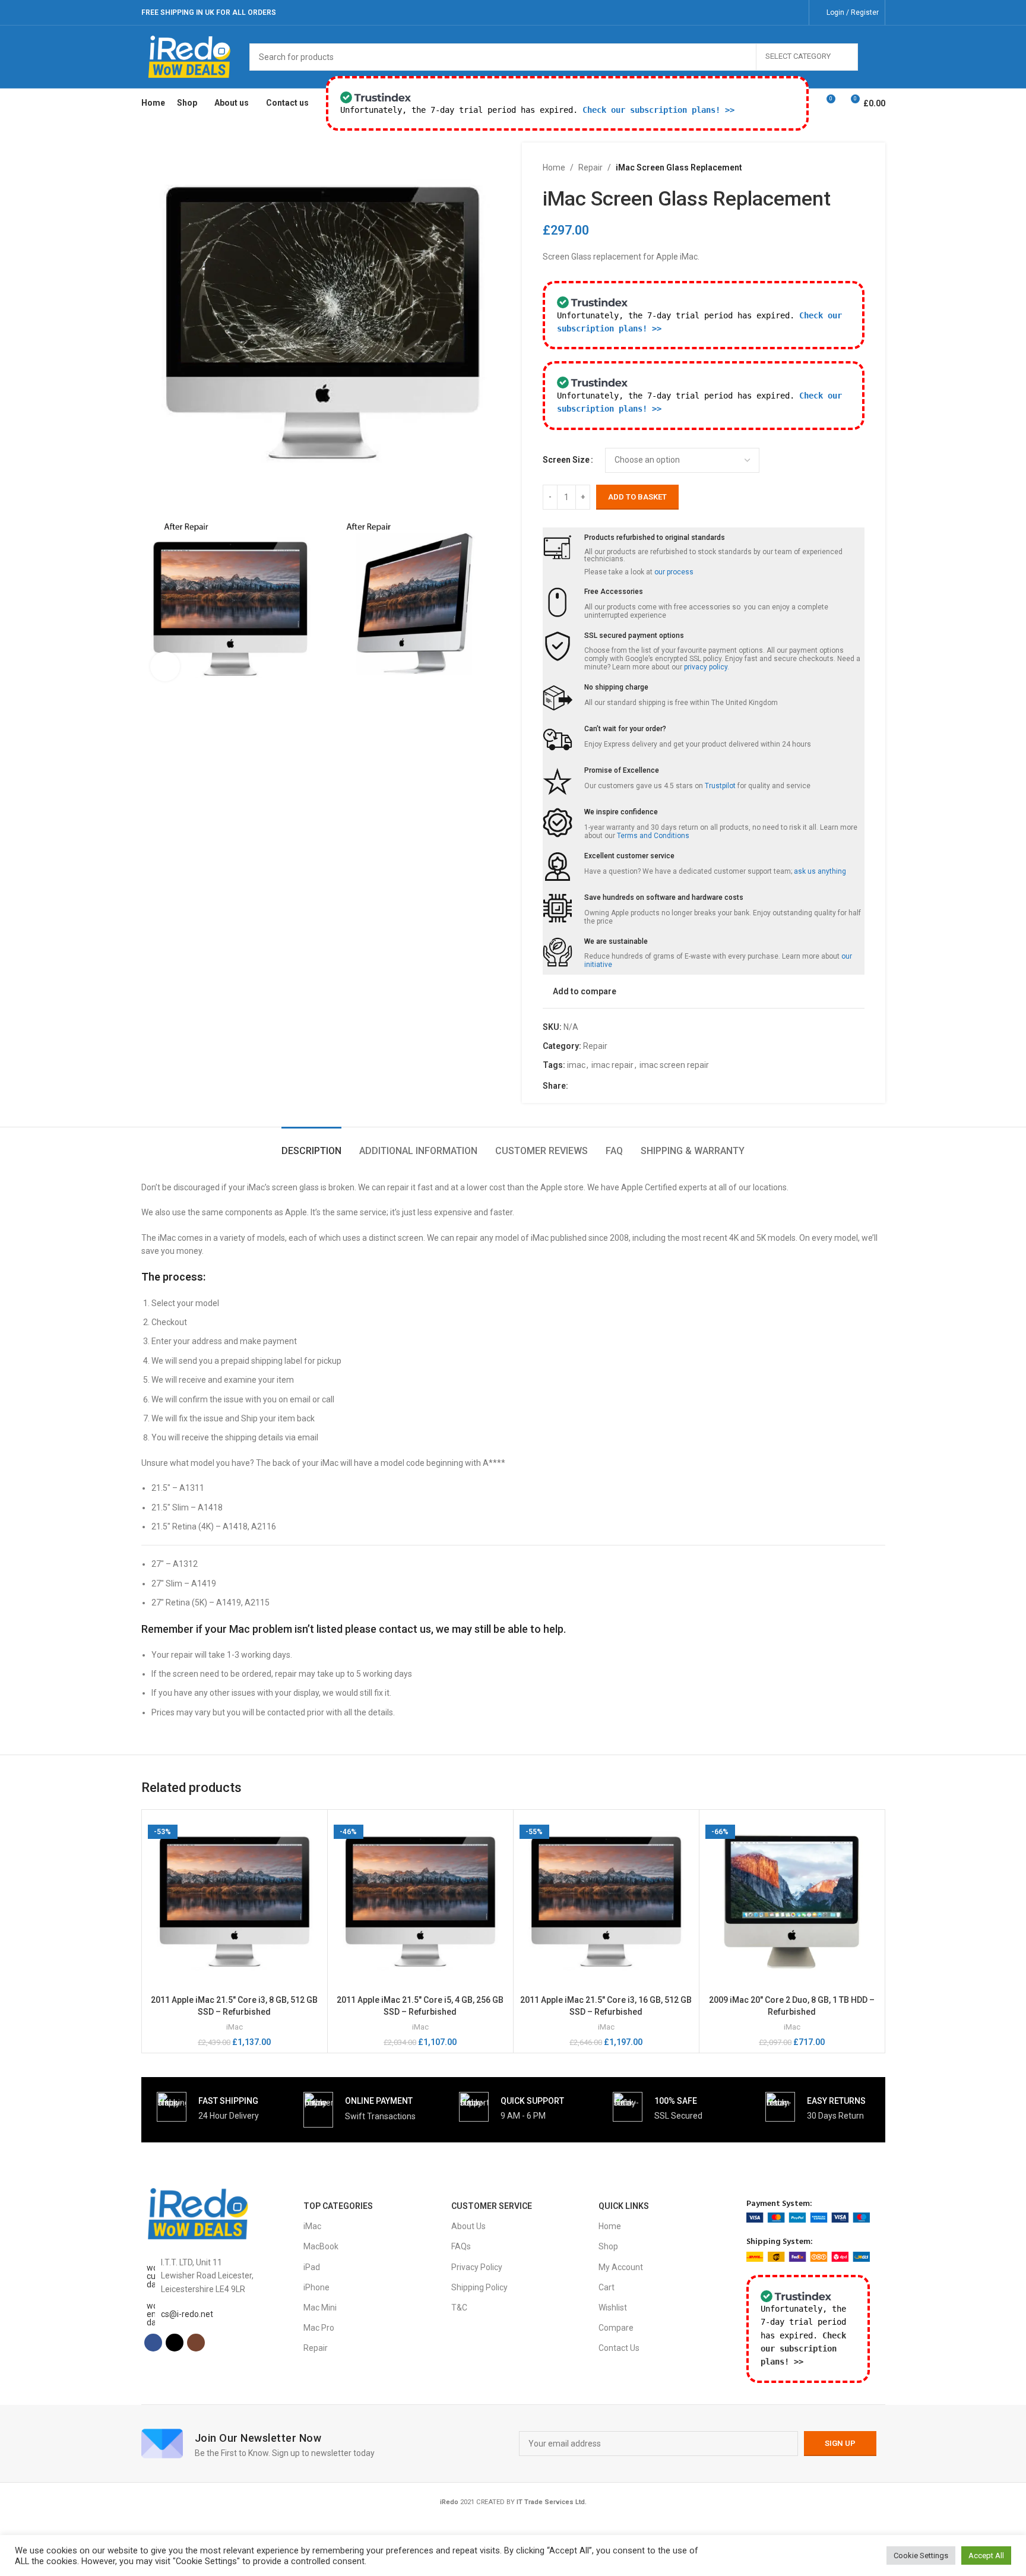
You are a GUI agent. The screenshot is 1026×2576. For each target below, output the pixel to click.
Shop (608, 2246)
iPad (312, 2267)
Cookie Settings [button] (921, 2556)
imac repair (612, 1065)
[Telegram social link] (632, 1086)
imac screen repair (674, 1065)
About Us (468, 2226)
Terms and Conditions (653, 836)
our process (674, 572)
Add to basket (637, 497)
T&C (459, 2308)
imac (576, 1065)
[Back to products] (843, 167)
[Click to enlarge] (165, 666)
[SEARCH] (872, 57)
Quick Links (624, 2206)
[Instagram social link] (795, 12)
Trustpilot (720, 786)
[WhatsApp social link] (618, 1086)
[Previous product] (829, 167)
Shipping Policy (479, 2287)
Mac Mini (320, 2308)
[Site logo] (190, 56)
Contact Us (619, 2348)
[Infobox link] (208, 2107)
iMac (235, 2027)
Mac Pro (319, 2328)
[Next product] (857, 167)
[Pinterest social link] (604, 1086)
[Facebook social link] (765, 12)
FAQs (461, 2246)
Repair (590, 167)
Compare (616, 2328)
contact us (405, 1629)
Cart (607, 2287)
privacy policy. (707, 667)
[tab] (311, 1145)
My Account (621, 2267)
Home (554, 167)
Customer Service (492, 2206)
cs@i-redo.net (187, 2314)
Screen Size (566, 460)
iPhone (316, 2287)
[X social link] (780, 12)
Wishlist (613, 2308)
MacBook (321, 2246)
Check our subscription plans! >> (658, 110)
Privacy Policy (477, 2267)
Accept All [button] (986, 2556)
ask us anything (820, 871)
